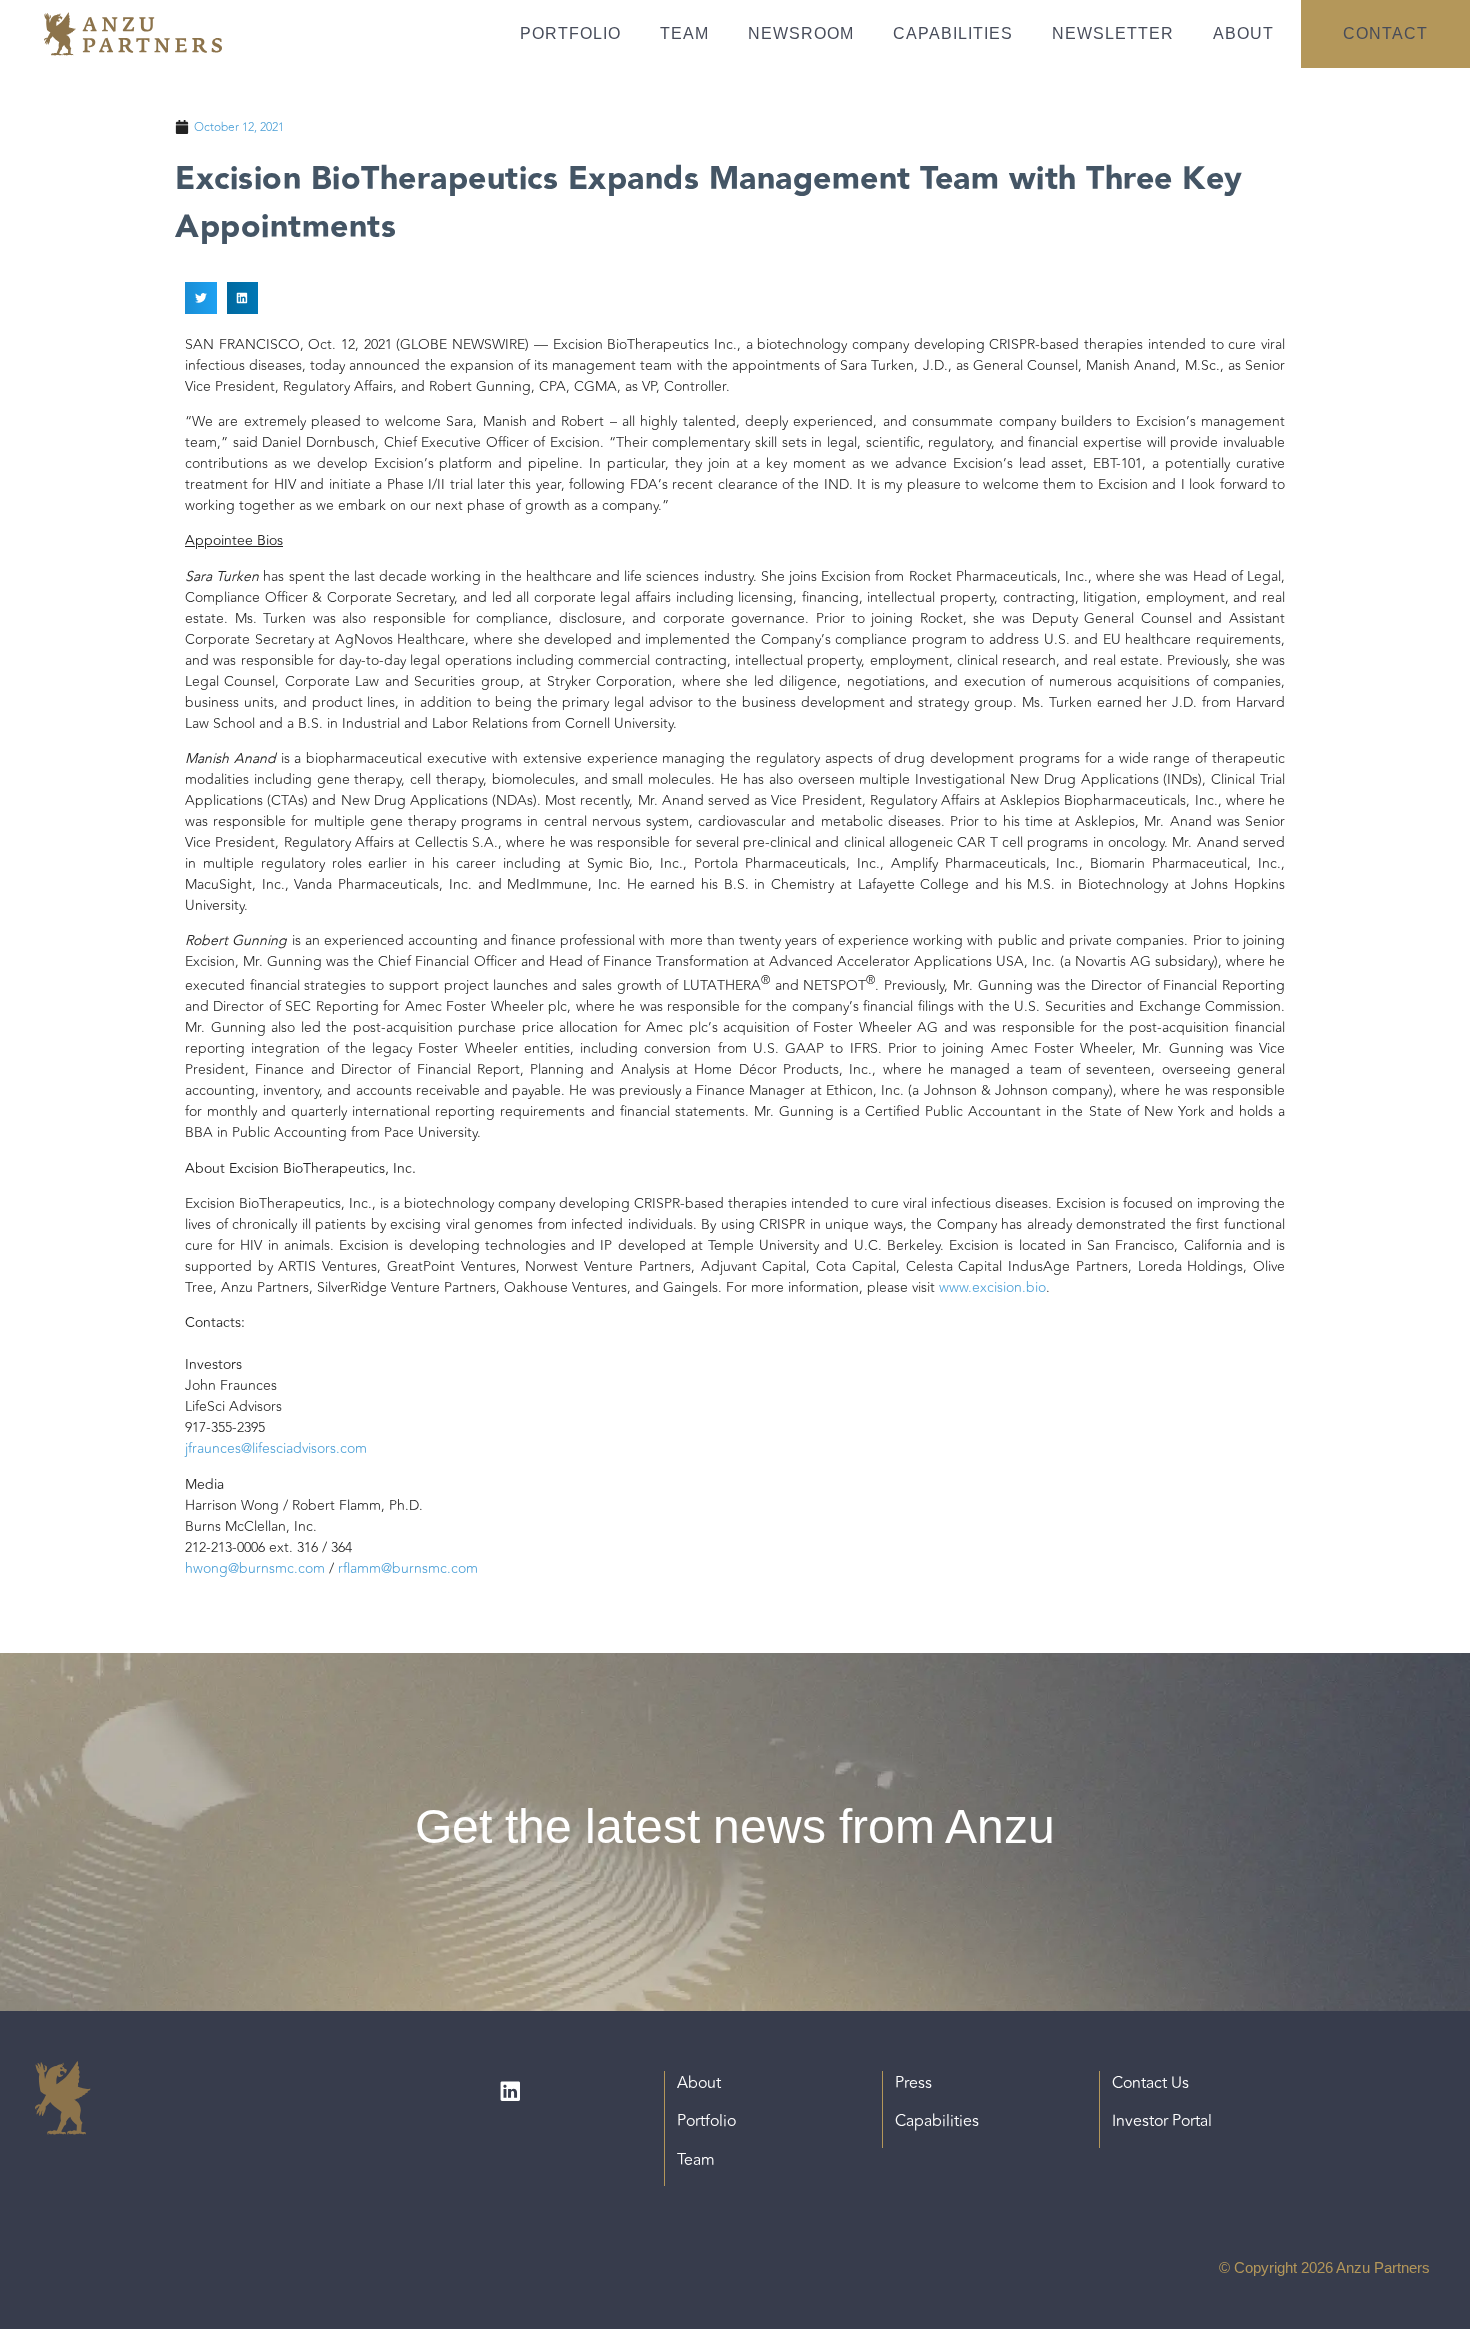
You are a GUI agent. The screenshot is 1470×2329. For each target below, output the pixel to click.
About (1243, 33)
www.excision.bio (992, 1287)
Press (913, 2083)
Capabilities (953, 33)
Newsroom (801, 33)
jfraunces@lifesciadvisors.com (276, 1448)
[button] (201, 298)
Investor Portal (1162, 2121)
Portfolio (570, 33)
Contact (1385, 33)
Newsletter (1113, 33)
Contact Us (1150, 2083)
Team (684, 33)
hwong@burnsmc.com (255, 1568)
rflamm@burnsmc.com (408, 1568)
